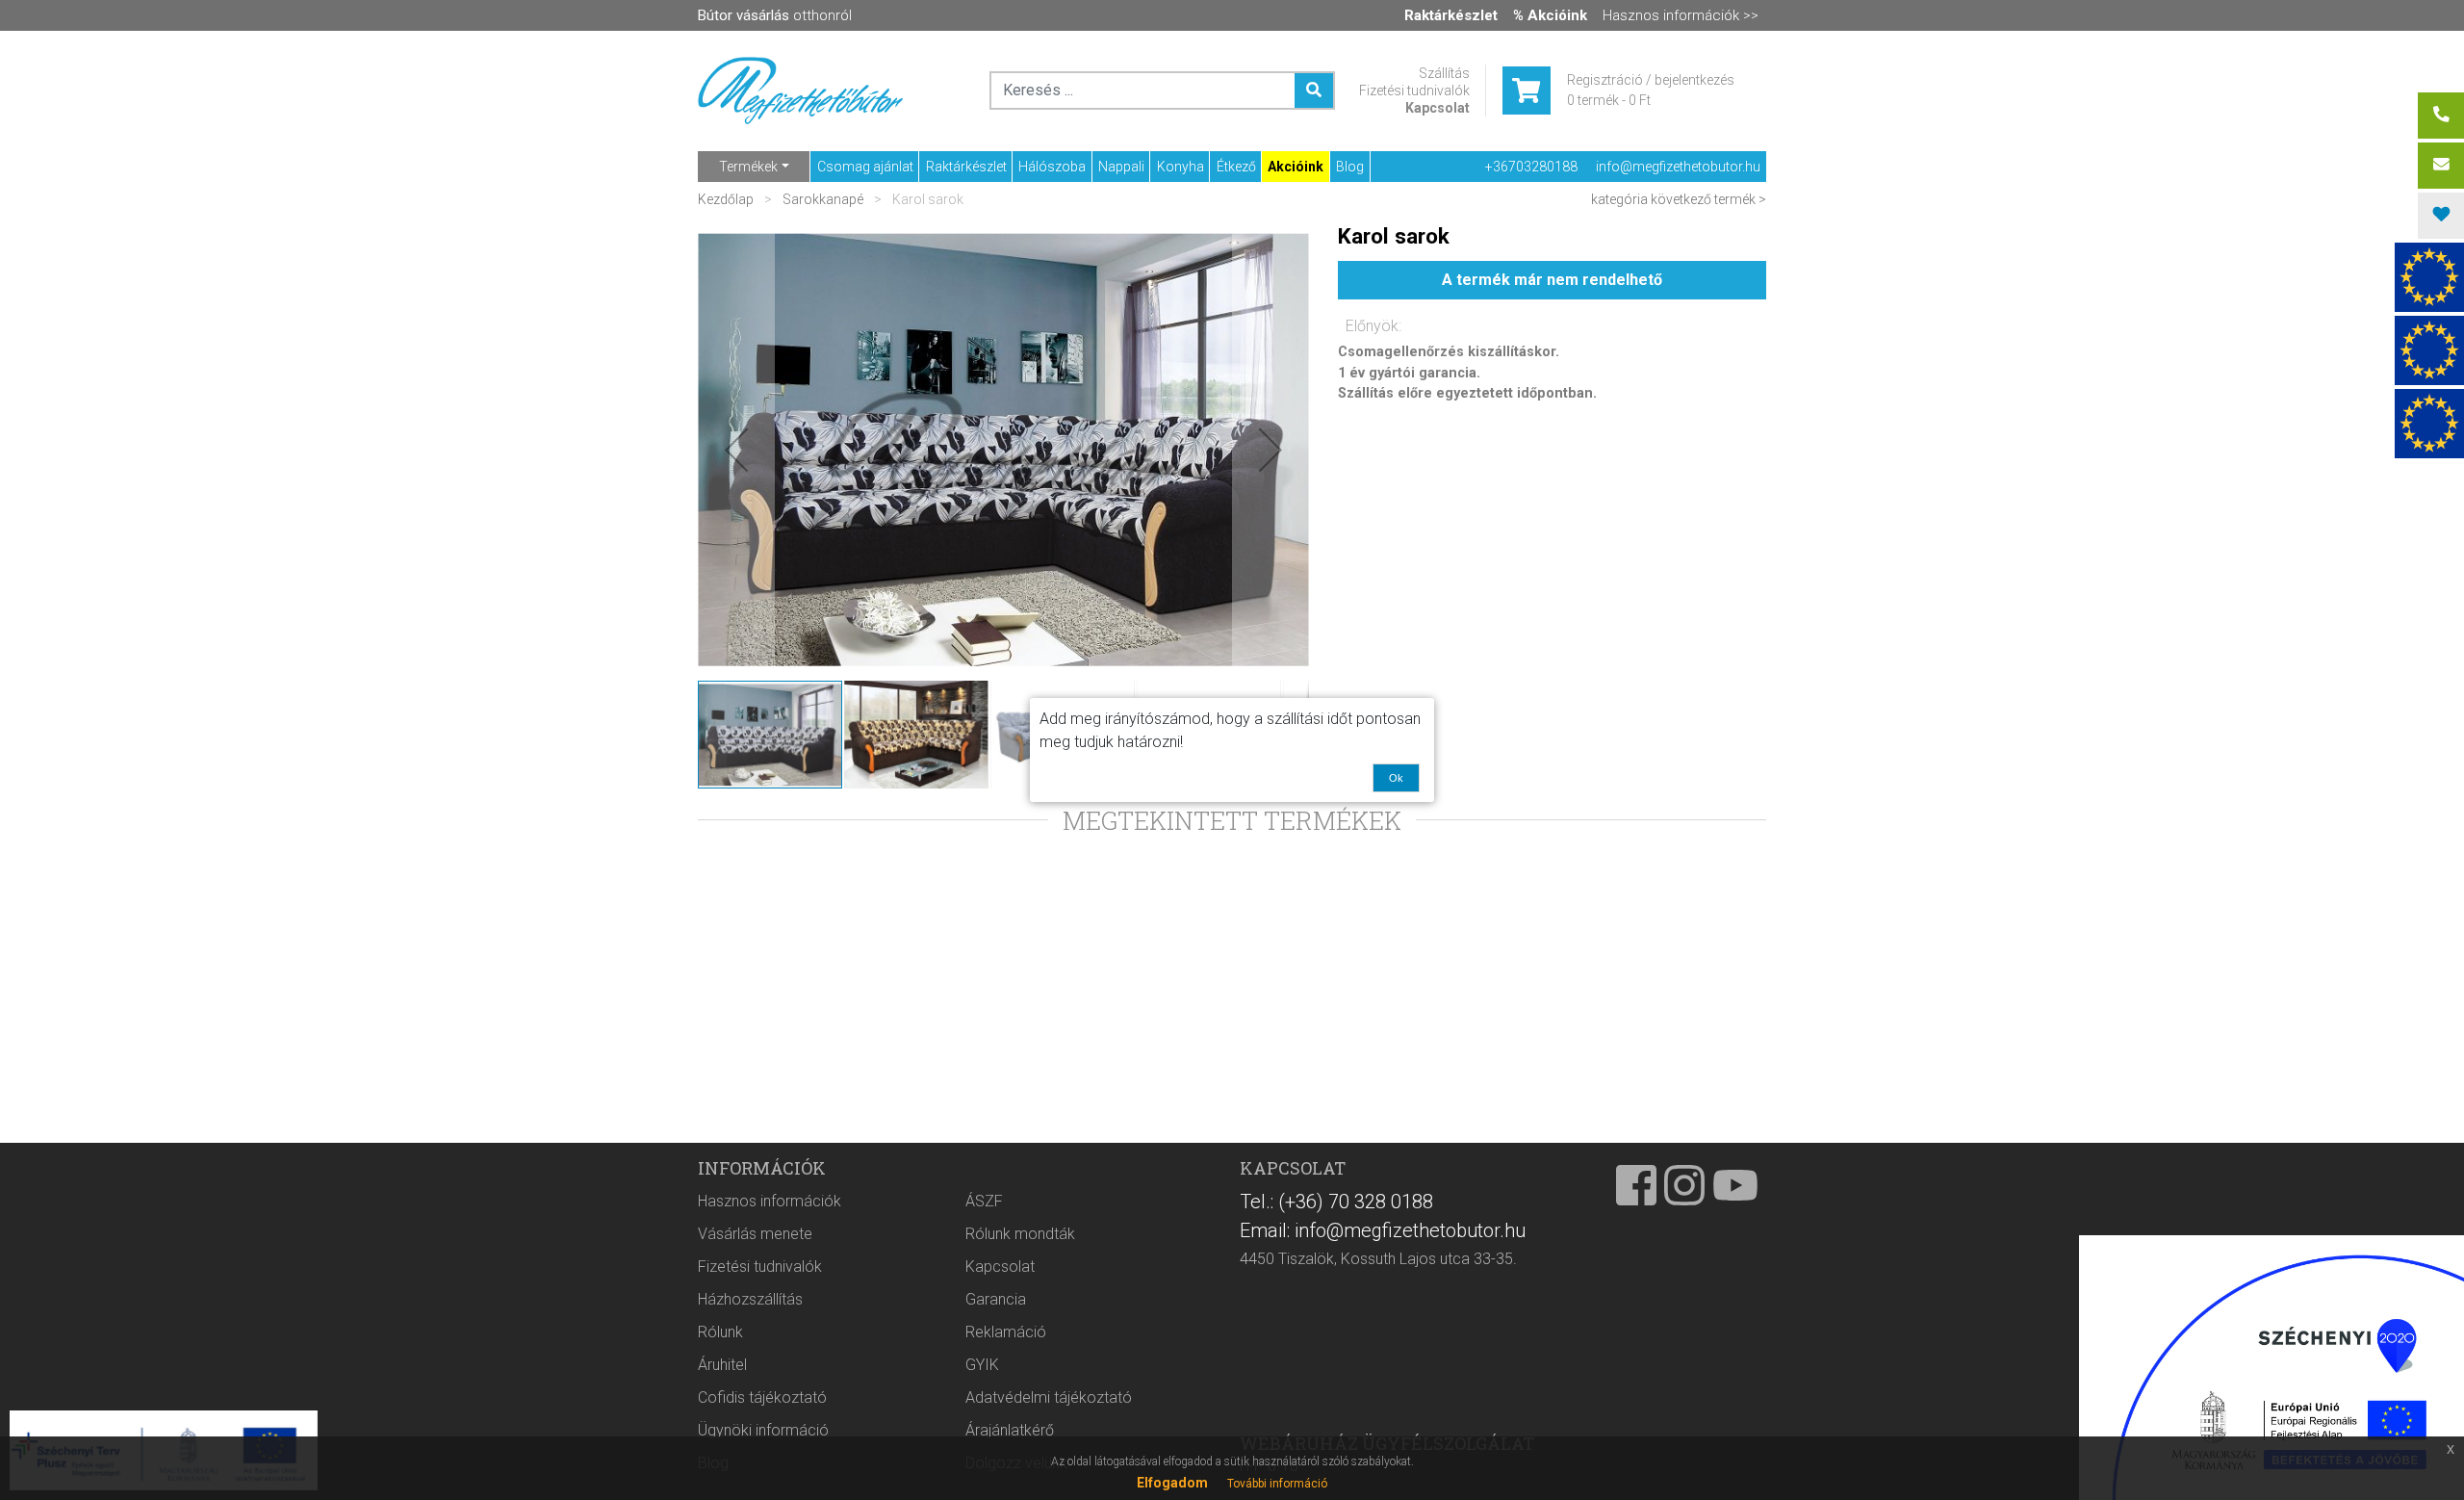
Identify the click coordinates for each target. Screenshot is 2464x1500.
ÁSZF (984, 1201)
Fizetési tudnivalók (1414, 91)
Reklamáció (1006, 1332)
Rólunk (720, 1332)
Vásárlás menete (755, 1234)
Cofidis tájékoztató (762, 1397)
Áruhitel (722, 1365)
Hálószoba (1052, 167)
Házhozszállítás (750, 1299)
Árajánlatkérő (1010, 1430)
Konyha (1181, 167)
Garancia (996, 1299)
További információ (1277, 1484)
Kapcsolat (1437, 108)
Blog (1350, 167)
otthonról (775, 15)
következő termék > (1708, 199)
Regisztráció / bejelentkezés (1651, 80)
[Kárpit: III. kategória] (1003, 450)
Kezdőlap (727, 199)
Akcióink (1296, 167)
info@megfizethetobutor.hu (1678, 167)
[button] (736, 450)
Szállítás (1444, 73)
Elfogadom (1172, 1483)
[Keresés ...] (1314, 91)
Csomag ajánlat (865, 167)
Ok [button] (1396, 778)
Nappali (1121, 167)
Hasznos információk (770, 1201)
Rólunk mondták (1020, 1234)
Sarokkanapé (823, 199)
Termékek (748, 167)
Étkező (1236, 167)
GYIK (982, 1365)
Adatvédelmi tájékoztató (1049, 1397)
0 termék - (1609, 100)
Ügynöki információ (763, 1430)
